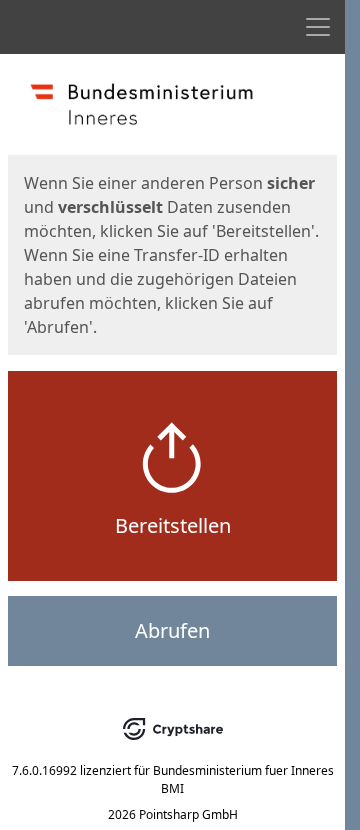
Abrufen (172, 630)
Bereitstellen (173, 525)
